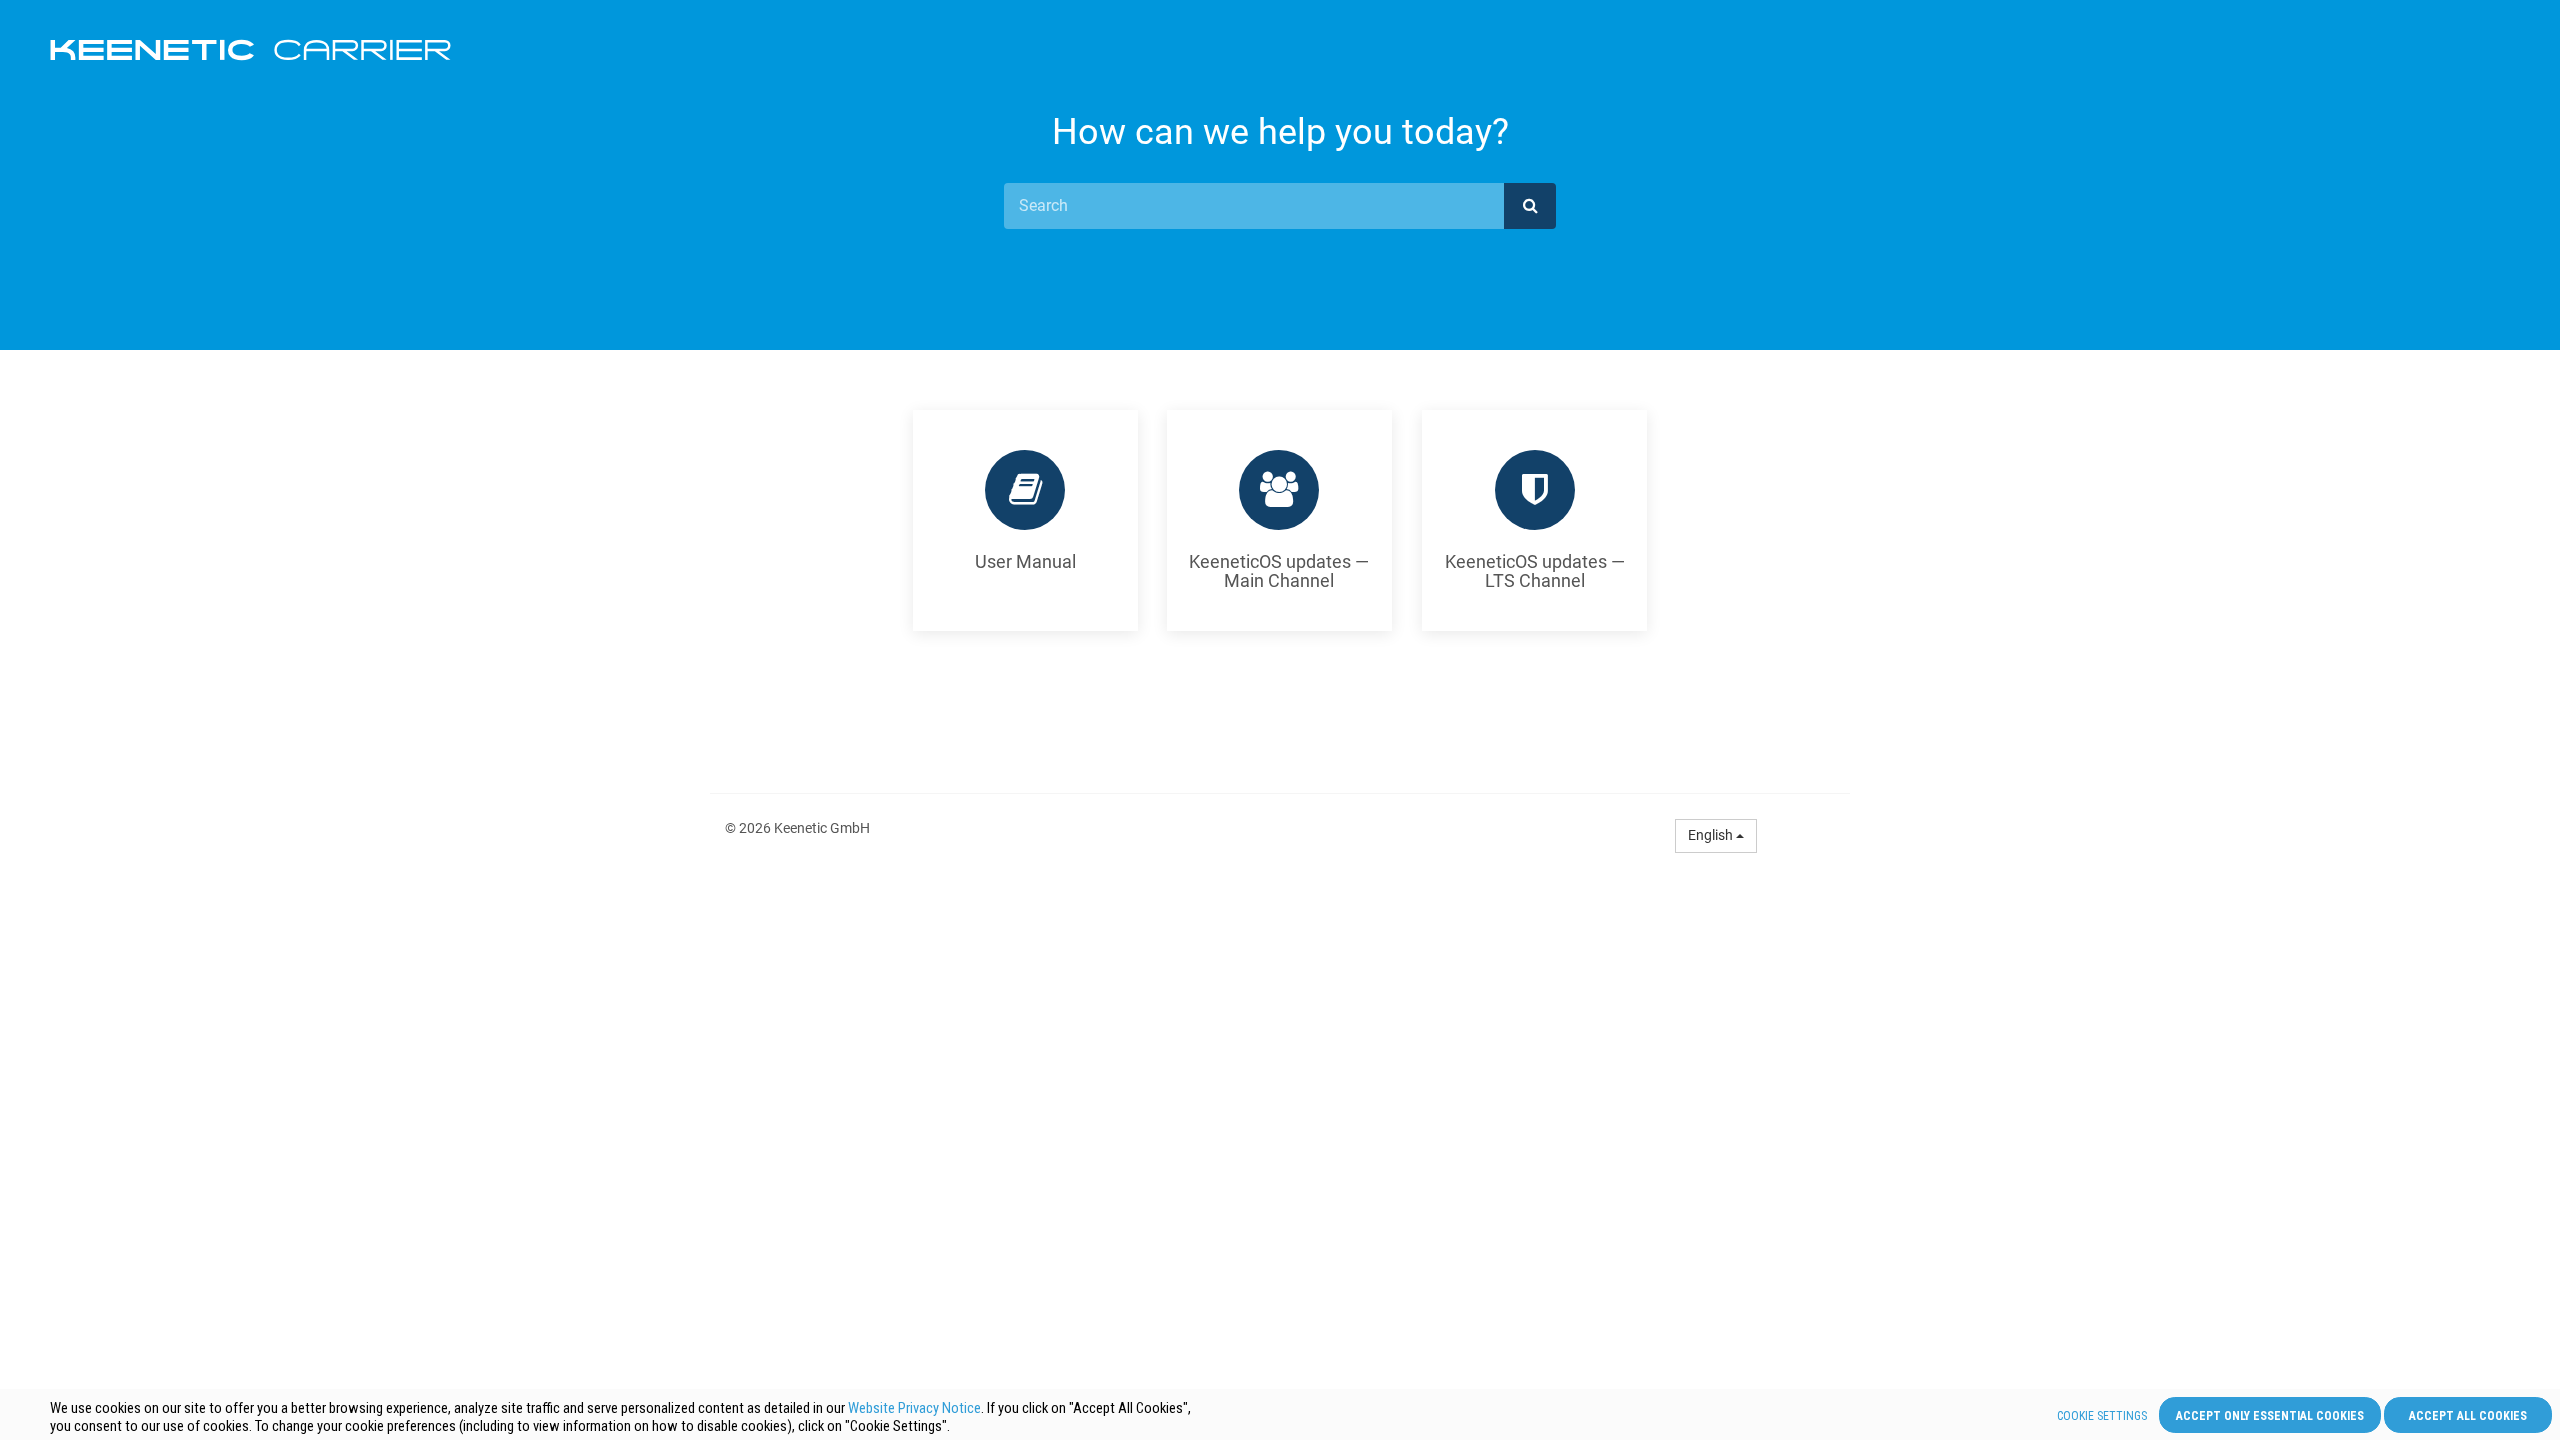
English (1712, 835)
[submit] (1530, 206)
